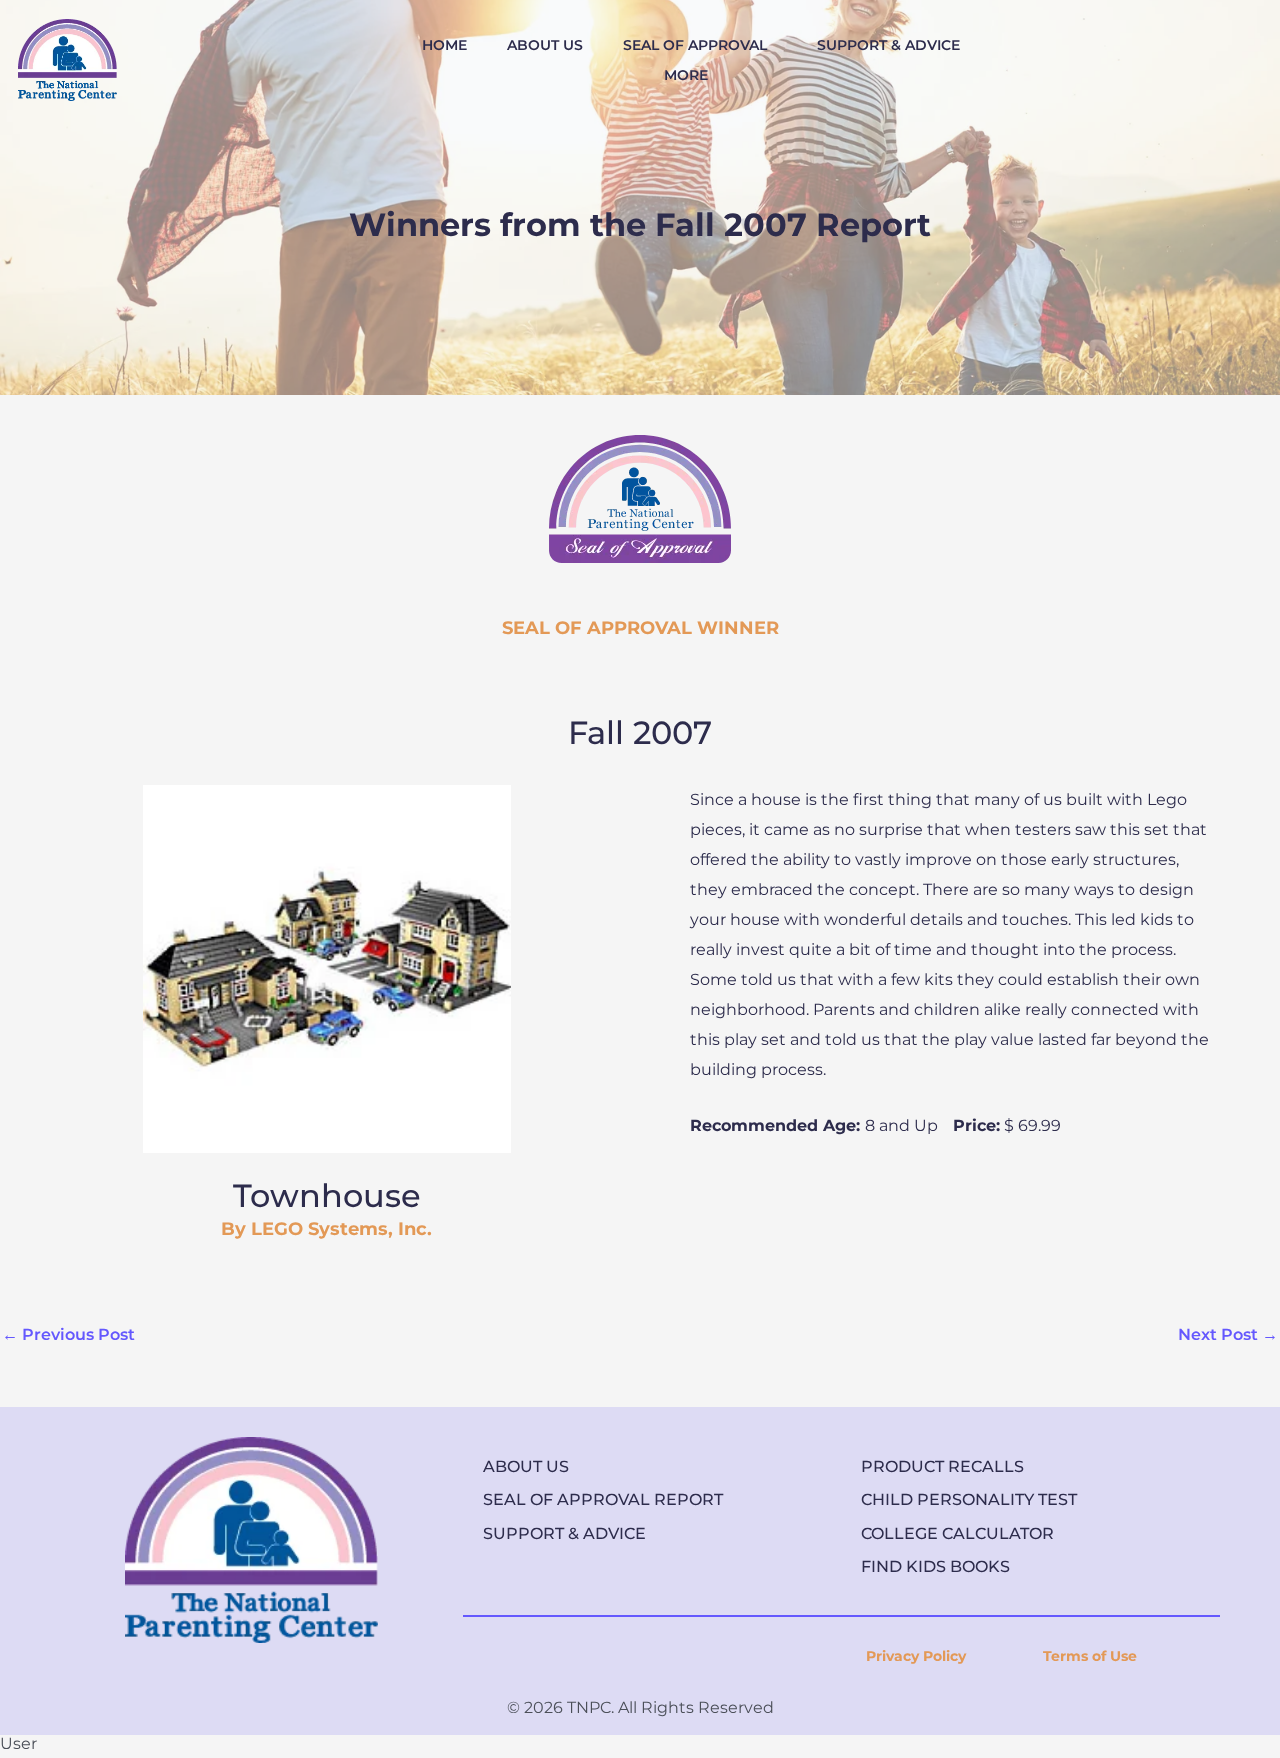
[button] (700, 45)
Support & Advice (564, 1533)
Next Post (1228, 1334)
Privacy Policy (916, 1656)
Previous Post (68, 1334)
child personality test (969, 1499)
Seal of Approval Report (603, 1499)
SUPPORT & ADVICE (888, 45)
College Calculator (957, 1533)
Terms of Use (1090, 1656)
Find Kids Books (935, 1566)
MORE (686, 75)
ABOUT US (545, 45)
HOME (444, 45)
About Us (526, 1466)
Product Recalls (942, 1466)
